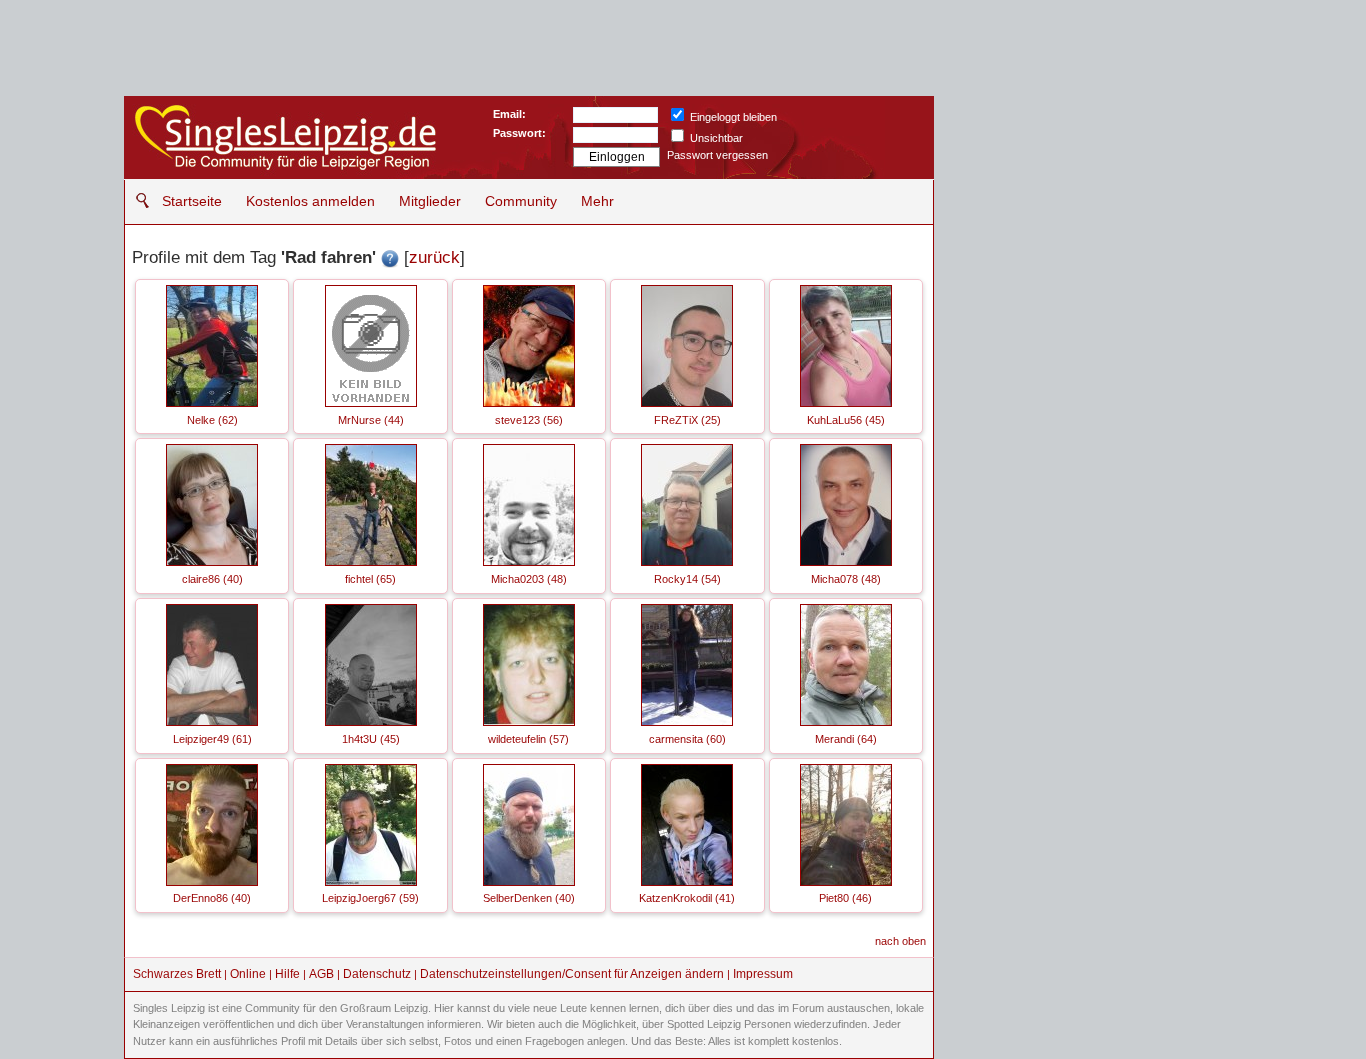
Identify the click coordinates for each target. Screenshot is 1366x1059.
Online (248, 974)
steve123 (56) (529, 420)
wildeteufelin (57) (528, 739)
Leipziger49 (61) (212, 739)
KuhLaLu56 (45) (846, 420)
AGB (321, 974)
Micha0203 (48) (529, 579)
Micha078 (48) (846, 579)
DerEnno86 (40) (212, 898)
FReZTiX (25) (687, 420)
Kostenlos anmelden (310, 201)
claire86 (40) (212, 579)
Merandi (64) (846, 739)
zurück (434, 257)
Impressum (763, 974)
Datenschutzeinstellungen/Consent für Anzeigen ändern (572, 974)
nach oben (900, 941)
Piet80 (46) (845, 898)
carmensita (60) (687, 739)
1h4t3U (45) (371, 739)
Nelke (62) (212, 420)
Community (521, 201)
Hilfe (287, 974)
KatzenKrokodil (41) (687, 898)
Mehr (597, 201)
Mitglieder (430, 201)
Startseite (192, 201)
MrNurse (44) (371, 420)
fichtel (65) (370, 579)
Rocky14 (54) (687, 579)
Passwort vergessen (717, 155)
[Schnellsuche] (137, 200)
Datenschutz (377, 974)
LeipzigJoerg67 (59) (370, 898)
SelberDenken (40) (529, 898)
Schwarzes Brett (177, 974)
